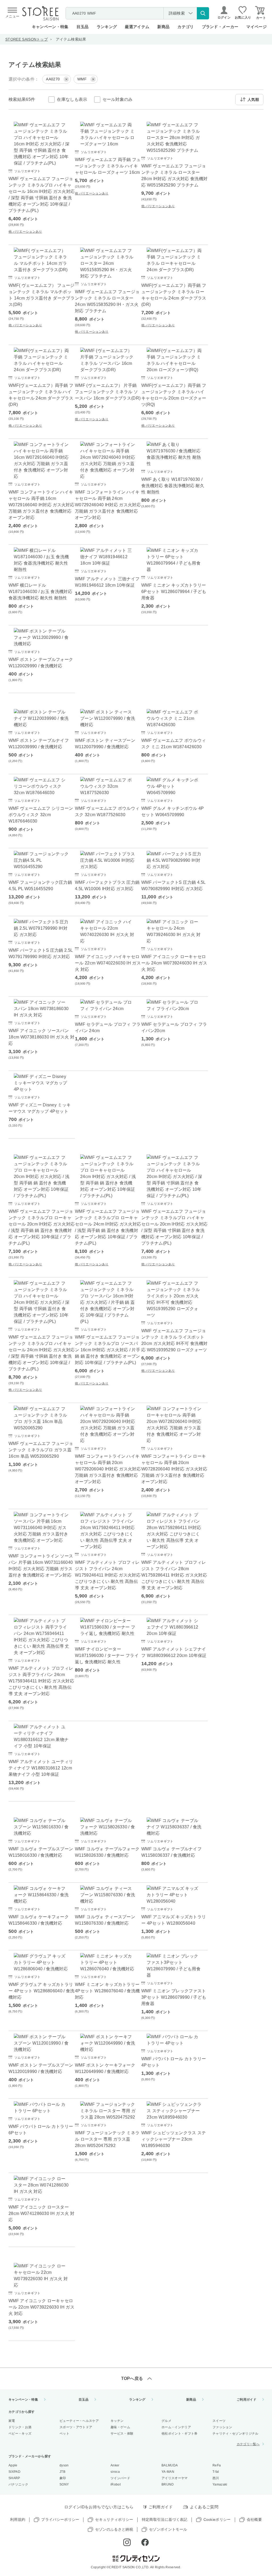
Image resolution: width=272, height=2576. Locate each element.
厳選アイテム (137, 27)
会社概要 (254, 2519)
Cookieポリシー (217, 2519)
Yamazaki (220, 2484)
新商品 (163, 27)
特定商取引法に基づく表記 (165, 2519)
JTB (62, 2472)
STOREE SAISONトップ (27, 39)
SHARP (14, 2478)
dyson (64, 2465)
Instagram (127, 2542)
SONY (64, 2484)
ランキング (107, 27)
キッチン (117, 2421)
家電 (12, 2421)
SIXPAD (14, 2472)
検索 (203, 13)
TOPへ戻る (132, 2378)
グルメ (166, 2421)
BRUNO (168, 2484)
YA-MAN (168, 2472)
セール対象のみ (118, 99)
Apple (13, 2465)
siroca (115, 2472)
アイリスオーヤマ (175, 2478)
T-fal (216, 2472)
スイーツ (219, 2421)
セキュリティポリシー (114, 2519)
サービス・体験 (122, 2434)
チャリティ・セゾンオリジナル (235, 2434)
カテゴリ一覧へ (248, 2444)
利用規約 (18, 2519)
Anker (115, 2465)
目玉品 (83, 27)
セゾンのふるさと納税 (114, 2529)
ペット (64, 2434)
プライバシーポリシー (60, 2519)
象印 (63, 2478)
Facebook (145, 2542)
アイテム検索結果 (71, 39)
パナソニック (18, 2484)
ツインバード (120, 2478)
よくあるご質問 (204, 2507)
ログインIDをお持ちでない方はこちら (99, 2507)
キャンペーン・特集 (50, 27)
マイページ (256, 27)
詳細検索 (177, 13)
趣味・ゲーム (120, 2427)
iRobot (116, 2484)
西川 (216, 2478)
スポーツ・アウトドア (76, 2427)
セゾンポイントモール (168, 2529)
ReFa (217, 2465)
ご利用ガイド (246, 2400)
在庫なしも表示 (72, 99)
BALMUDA (170, 2465)
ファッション (222, 2427)
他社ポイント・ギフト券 (180, 2434)
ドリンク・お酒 (20, 2427)
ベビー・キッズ (20, 2434)
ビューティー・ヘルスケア (79, 2421)
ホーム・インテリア (176, 2427)
